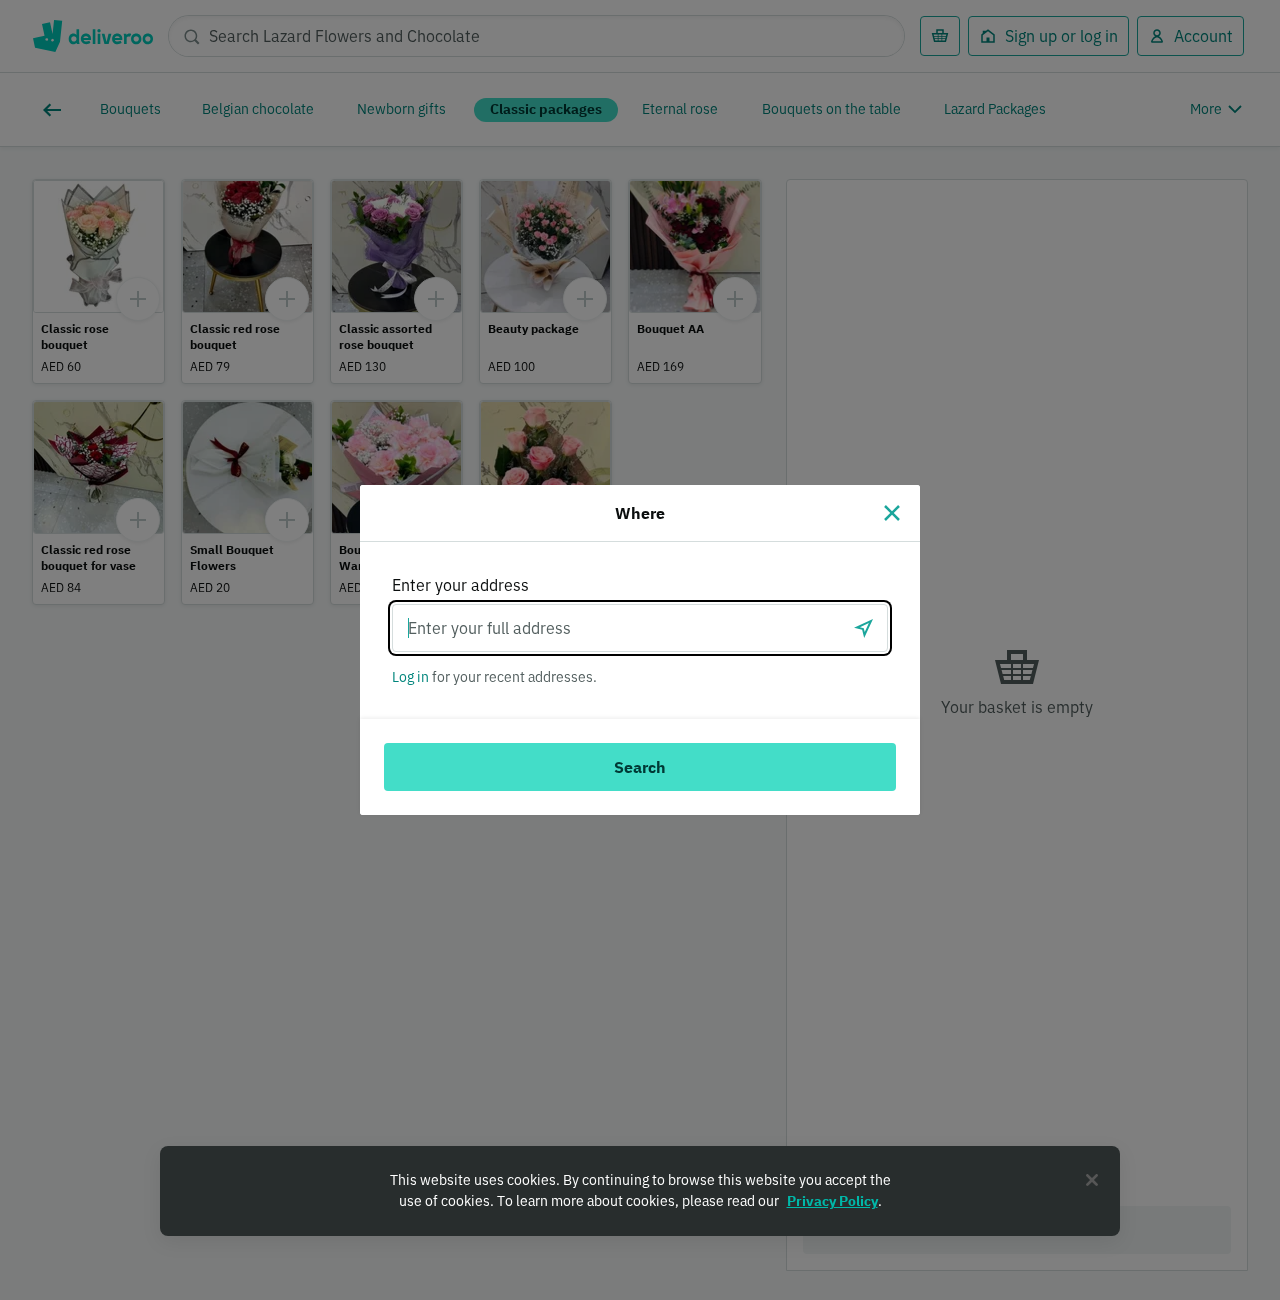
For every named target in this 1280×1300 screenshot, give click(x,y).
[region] (640, 1191)
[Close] (892, 513)
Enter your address (460, 585)
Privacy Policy (832, 1201)
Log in (410, 677)
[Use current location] (864, 628)
